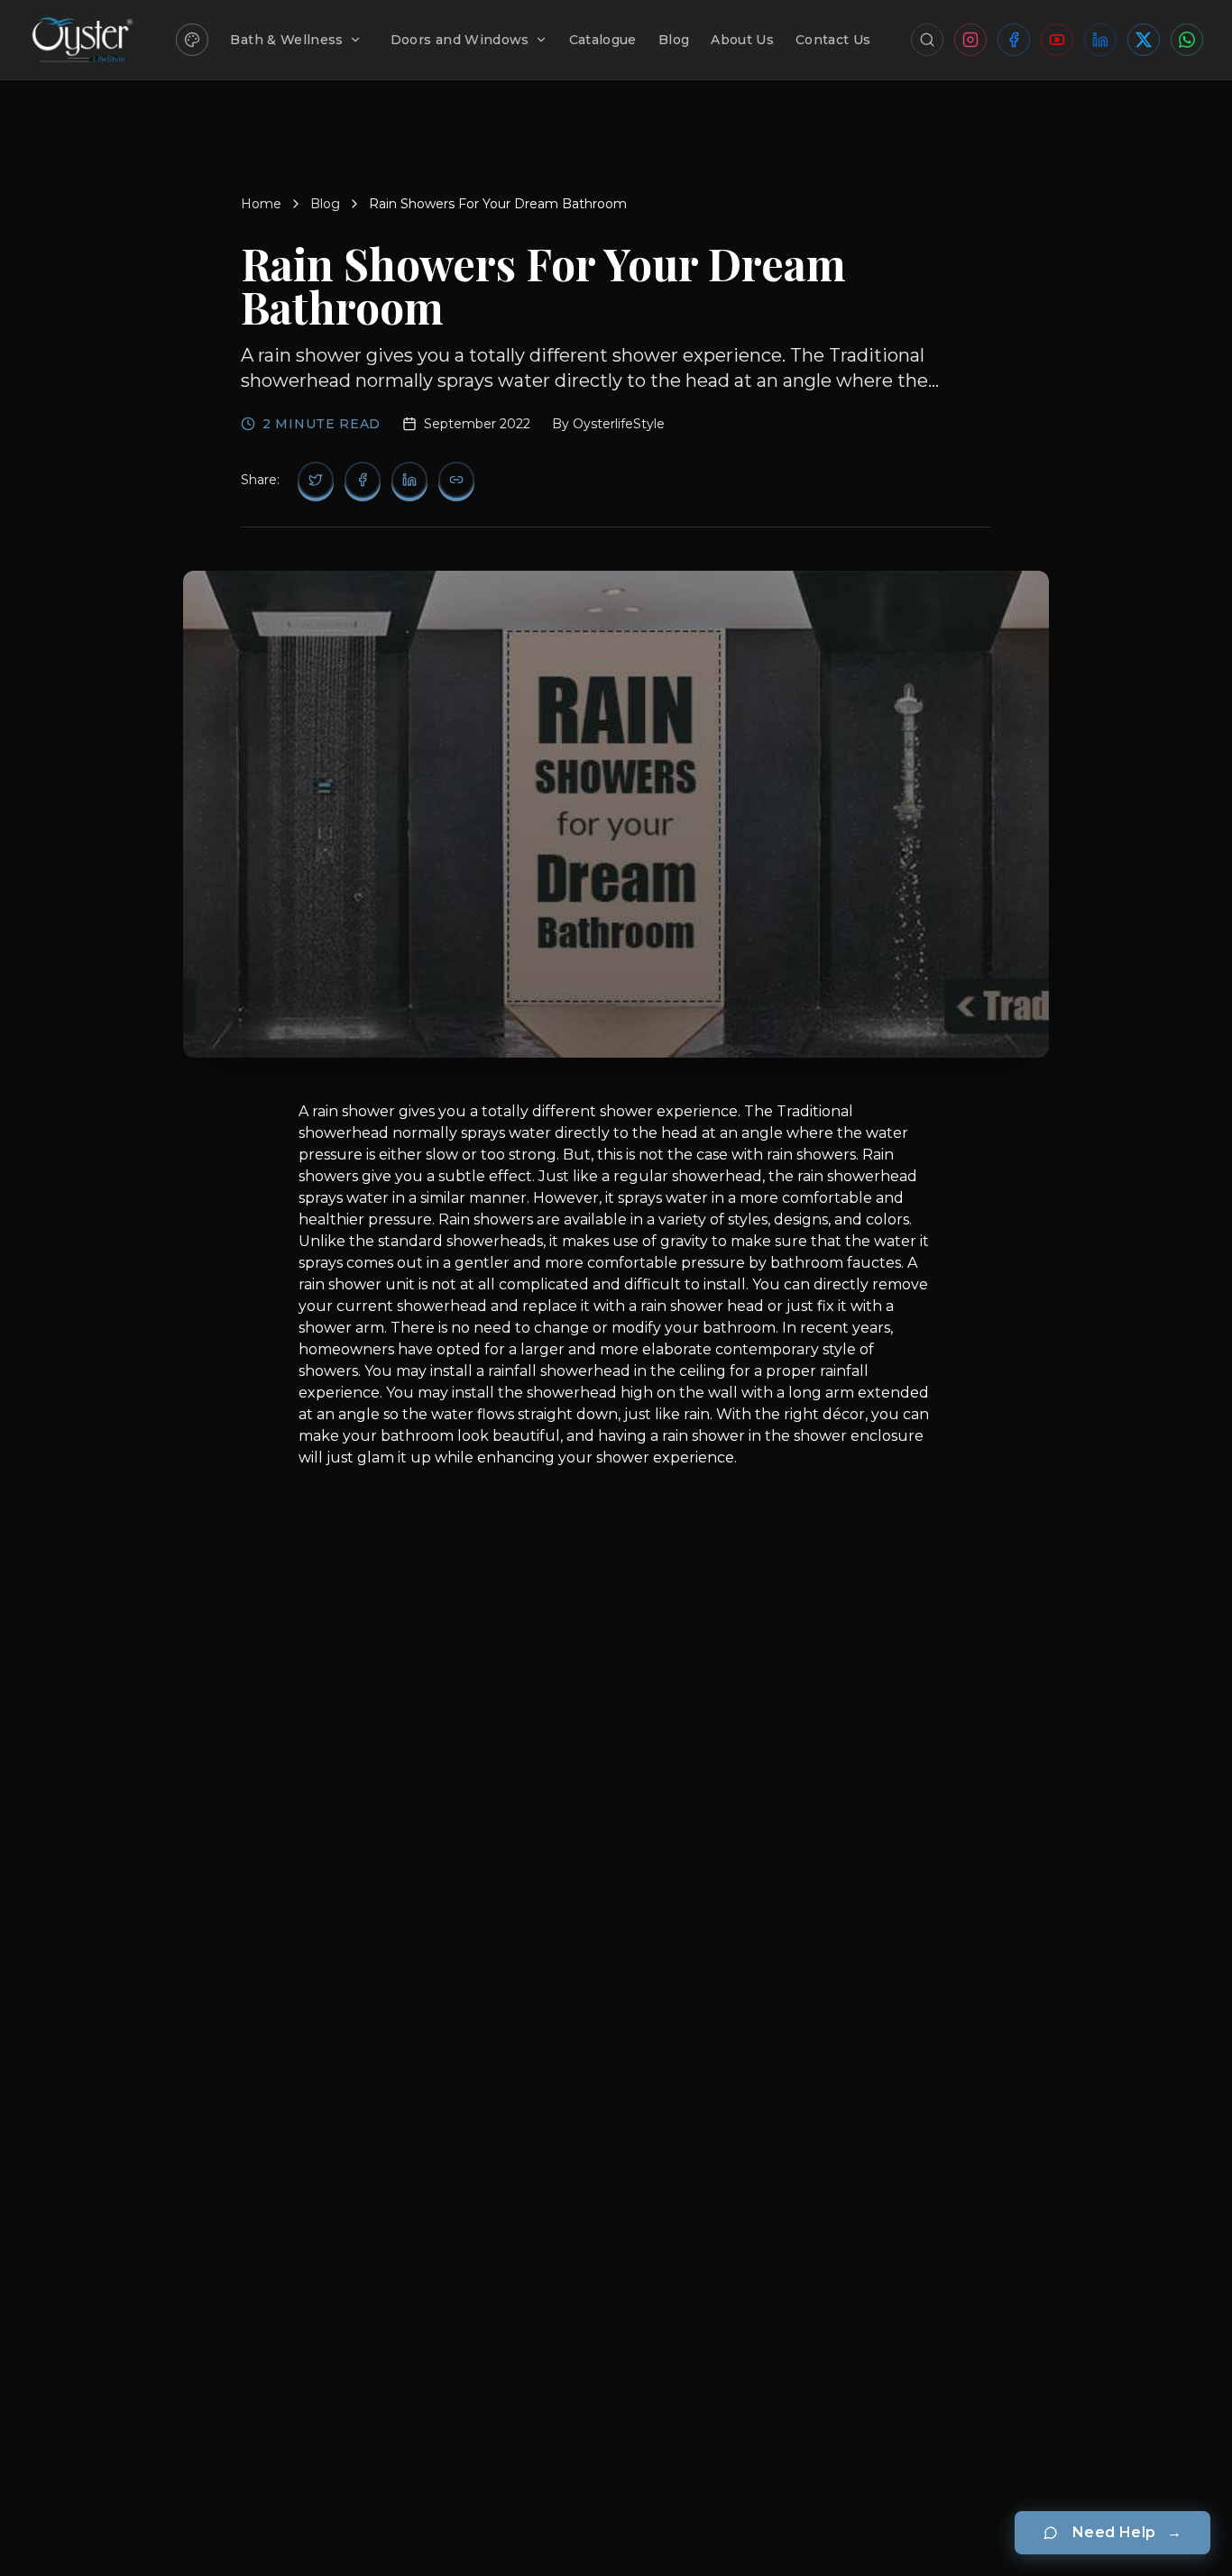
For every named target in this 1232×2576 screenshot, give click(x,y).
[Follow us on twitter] (1144, 40)
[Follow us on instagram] (970, 40)
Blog (674, 40)
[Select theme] (192, 40)
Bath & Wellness (286, 40)
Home (261, 204)
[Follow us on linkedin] (1100, 40)
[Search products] (927, 40)
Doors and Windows (460, 40)
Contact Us (833, 40)
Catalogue (603, 40)
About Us (742, 40)
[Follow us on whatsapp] (1187, 40)
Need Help (1127, 2532)
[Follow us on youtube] (1057, 40)
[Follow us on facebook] (1014, 40)
